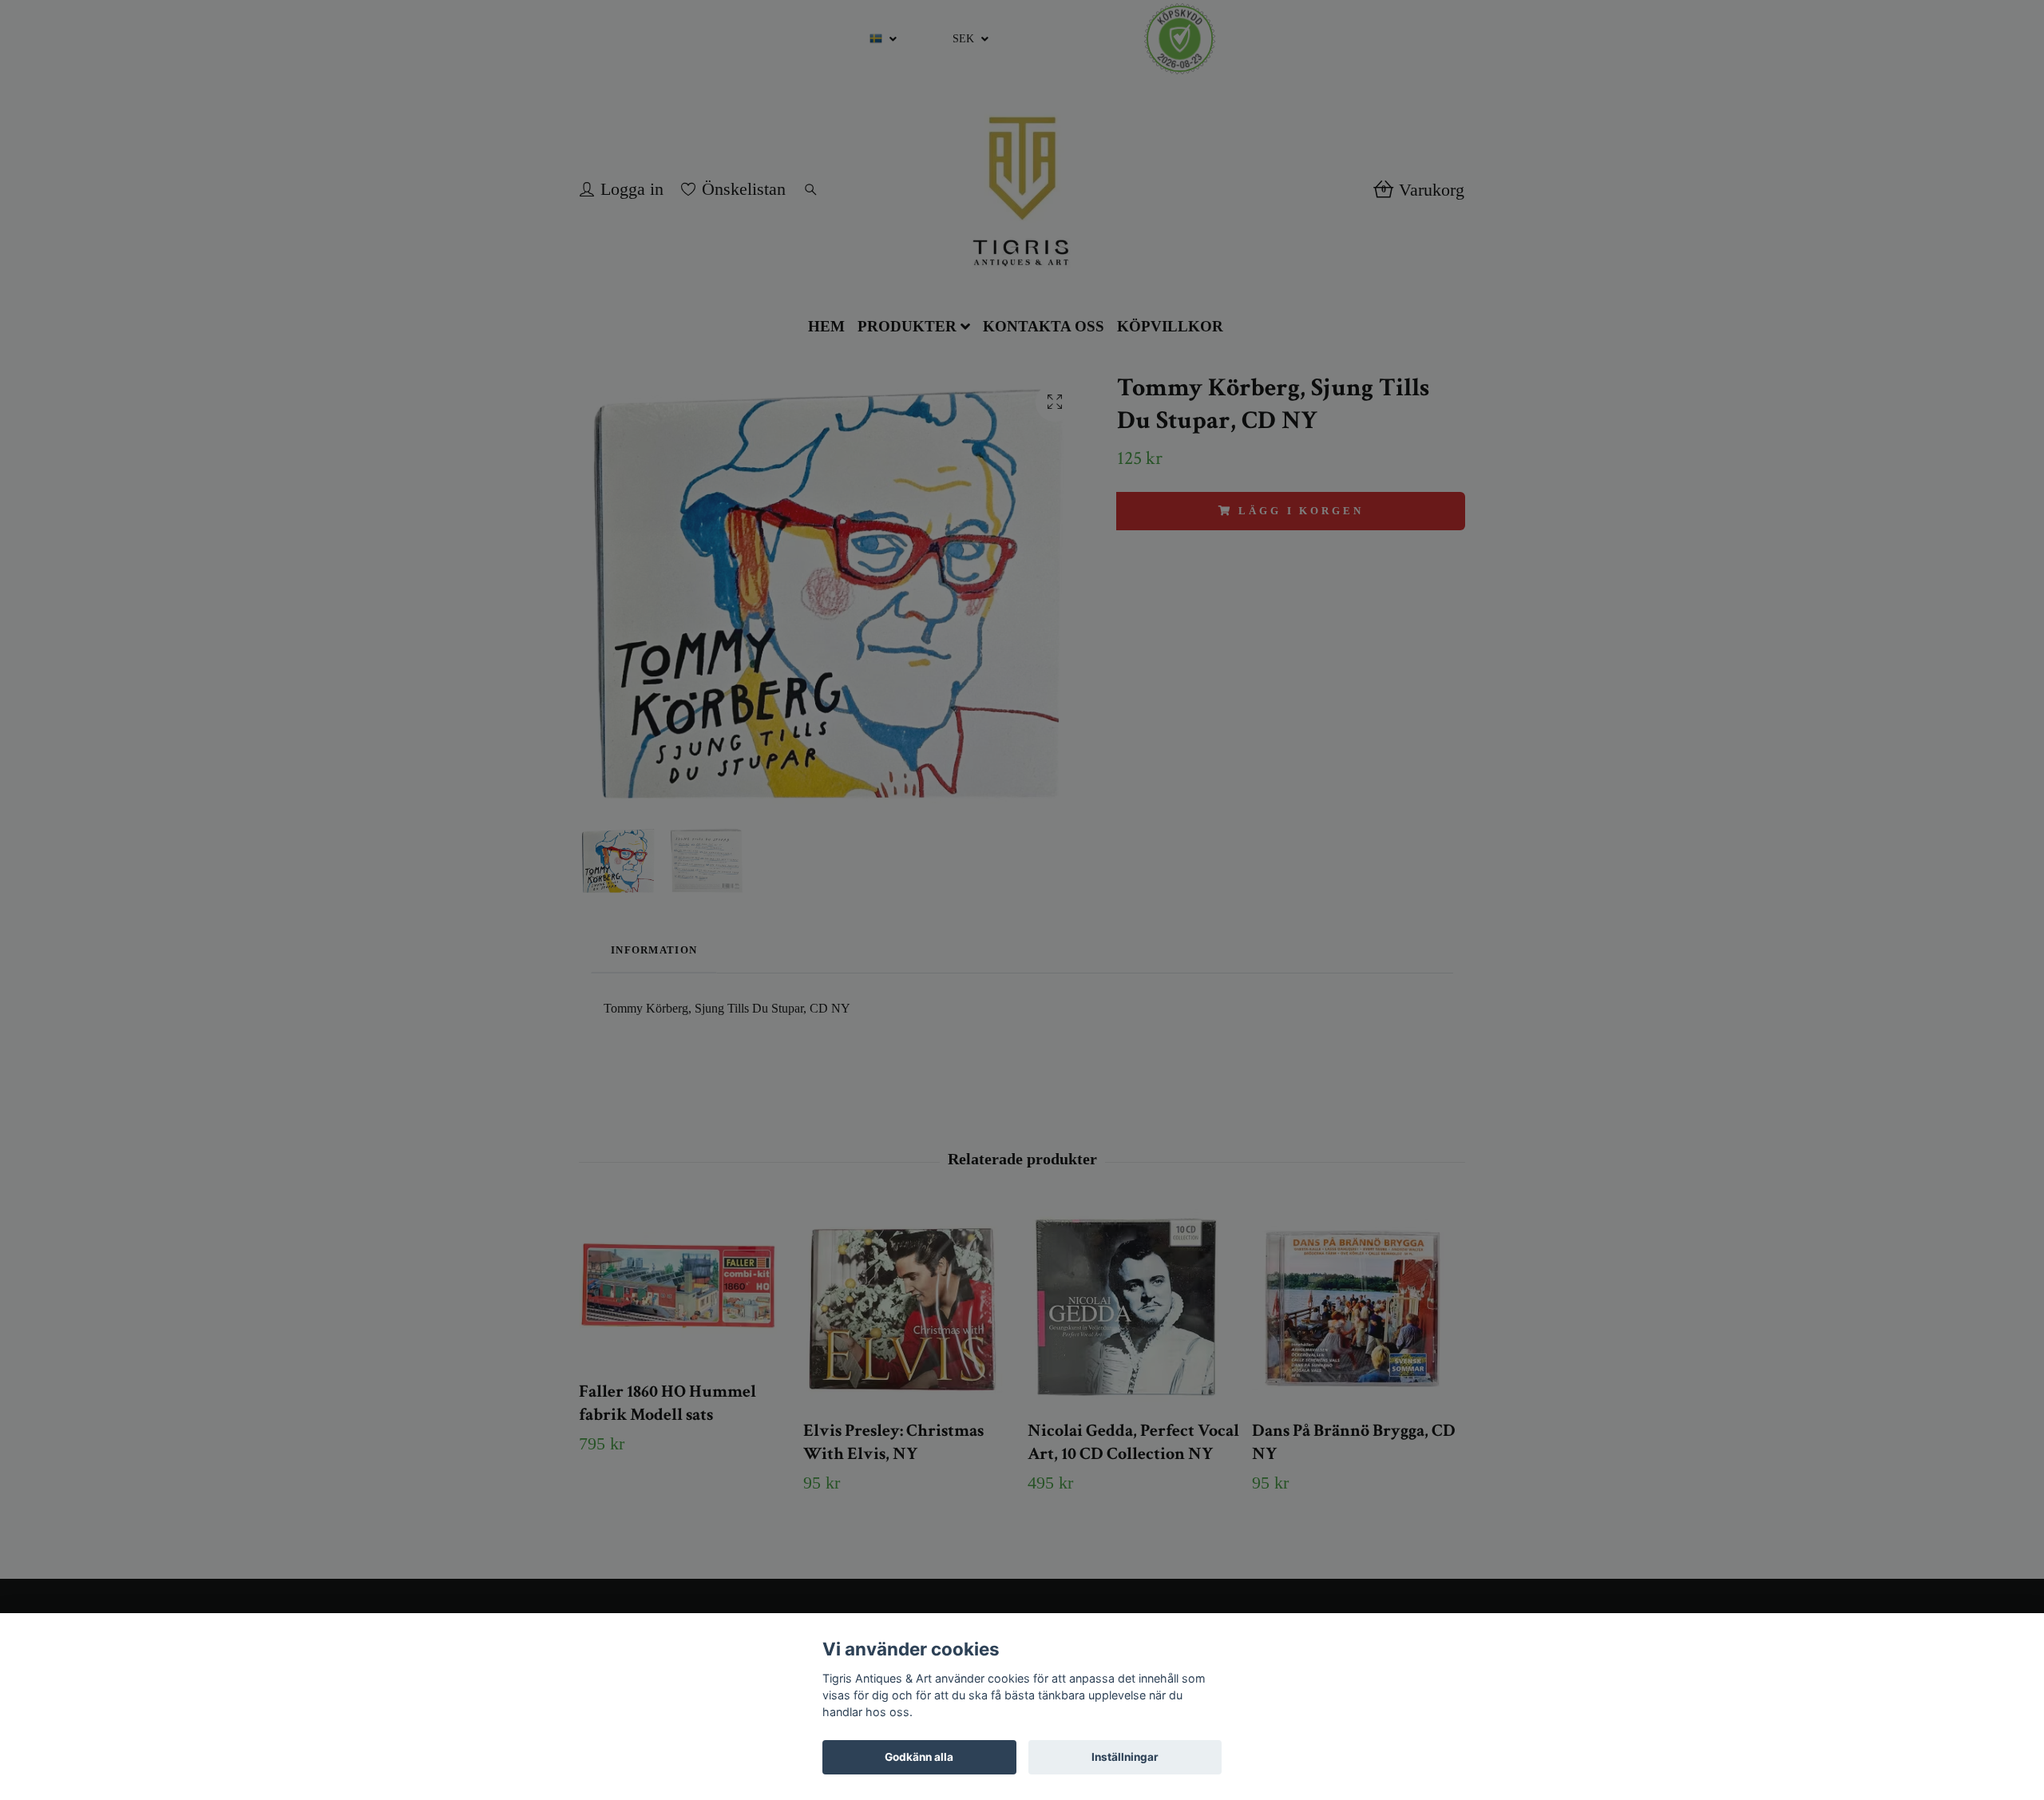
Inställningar (1125, 1757)
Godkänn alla (919, 1757)
